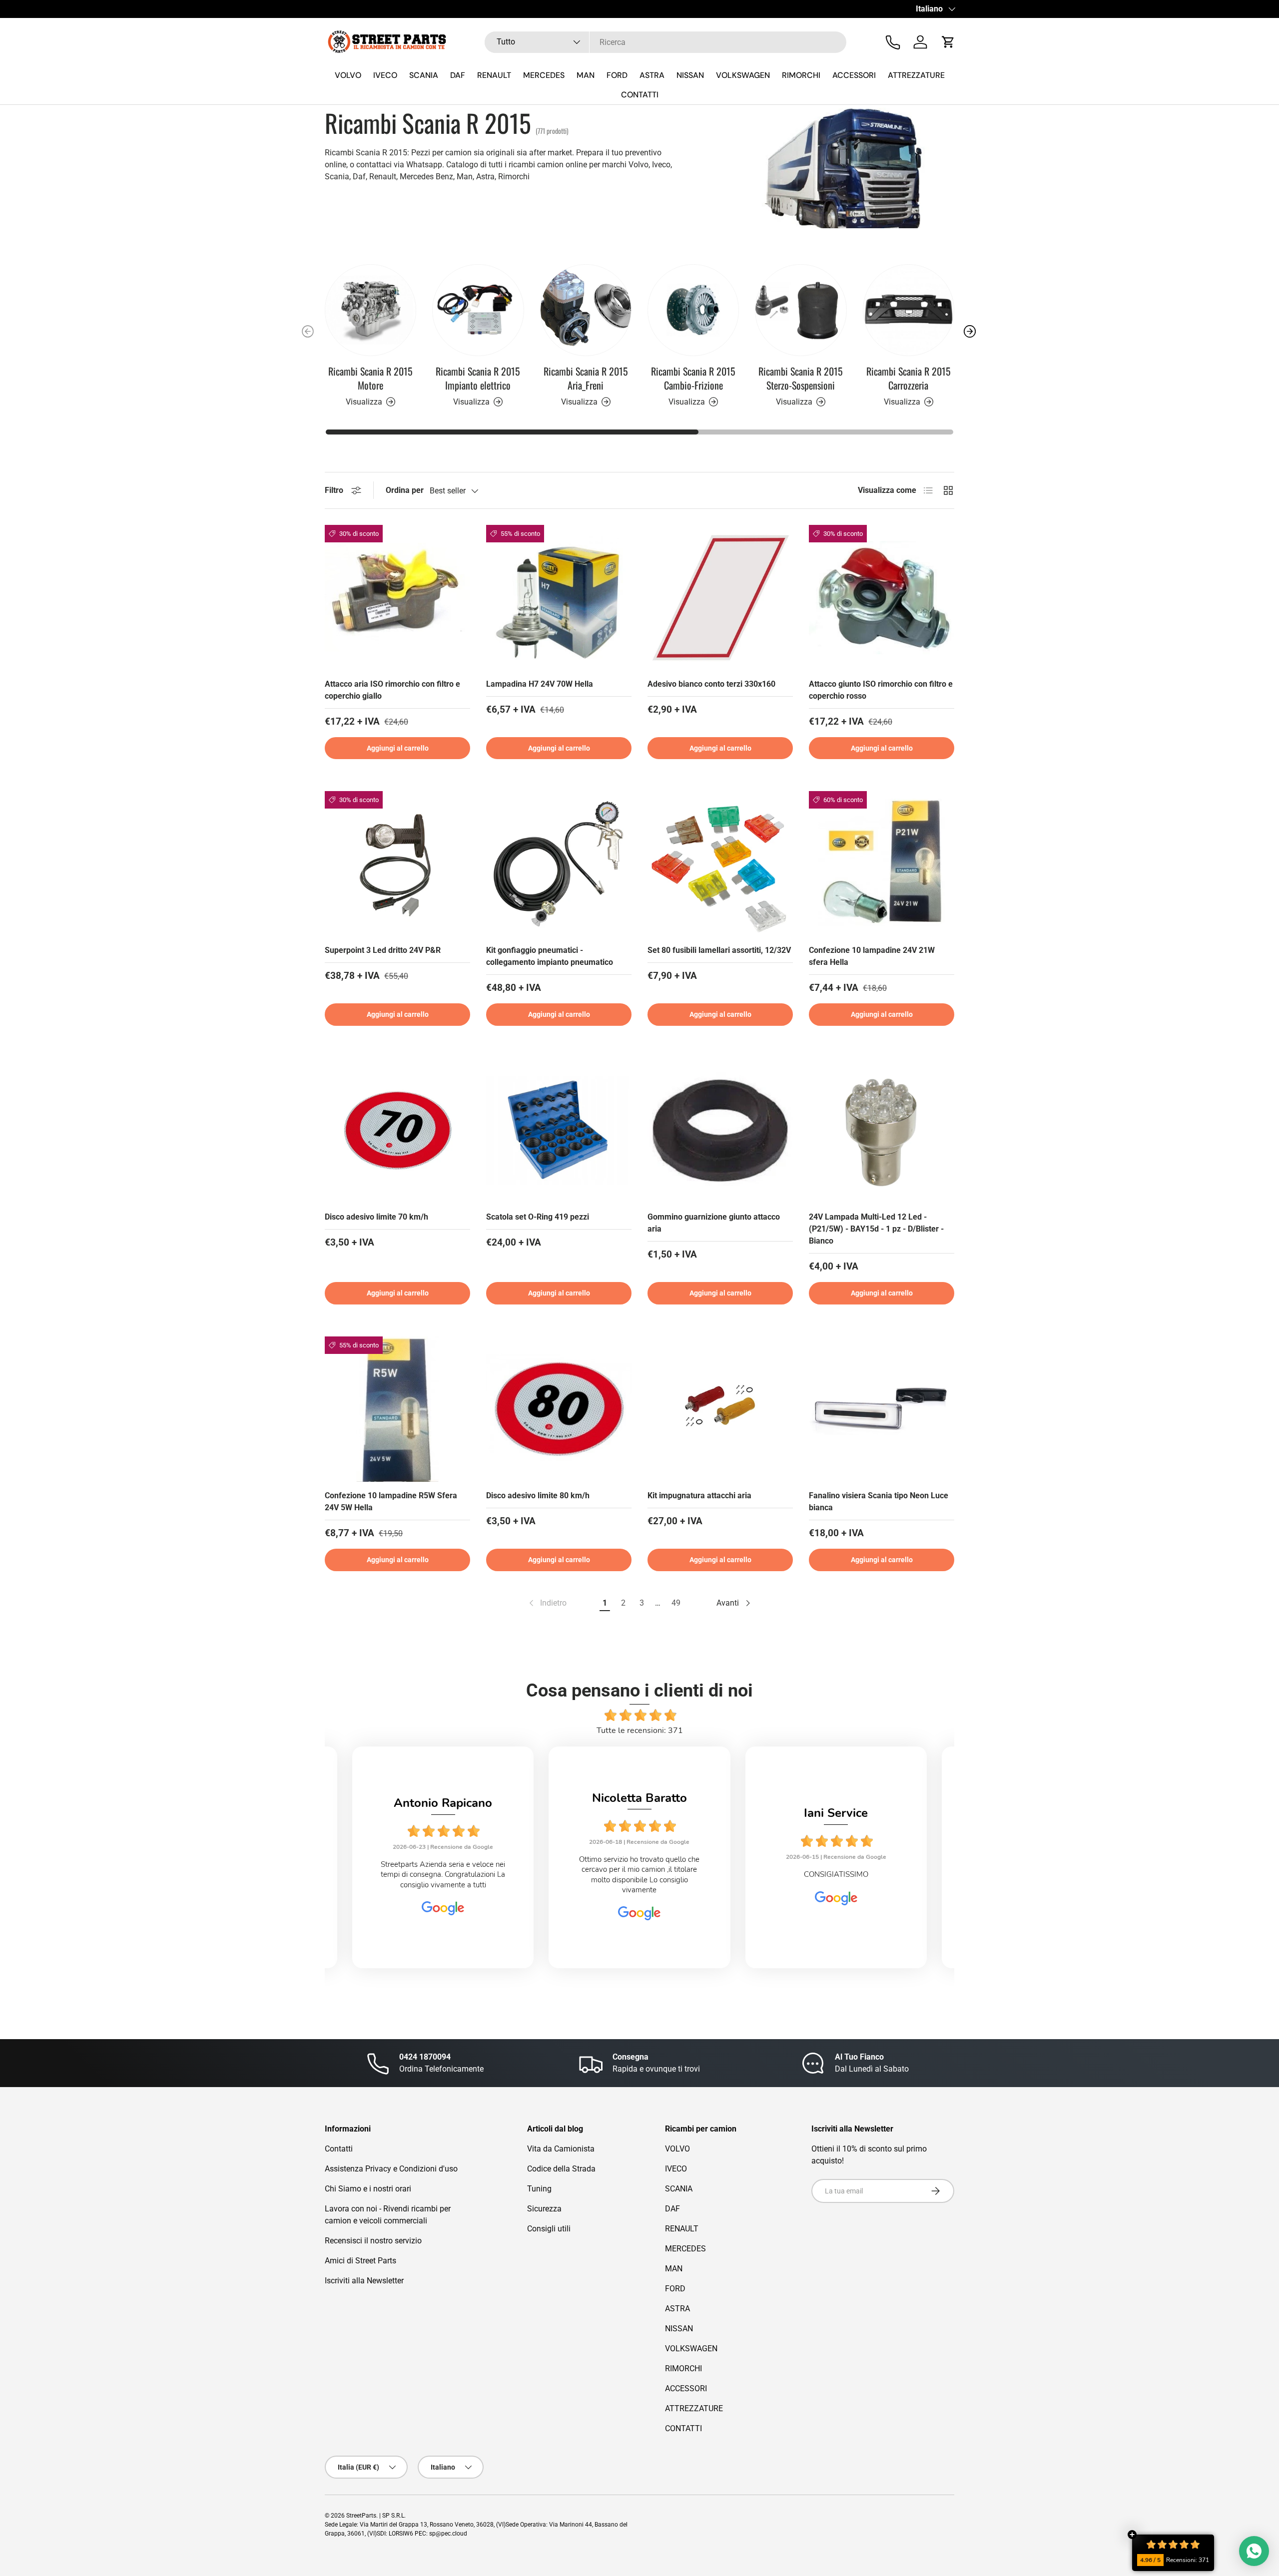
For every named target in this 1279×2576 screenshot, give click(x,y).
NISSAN (690, 75)
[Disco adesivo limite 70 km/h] (397, 1130)
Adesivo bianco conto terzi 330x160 (711, 684)
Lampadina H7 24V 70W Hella (540, 684)
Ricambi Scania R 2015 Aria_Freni (586, 378)
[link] (547, 1603)
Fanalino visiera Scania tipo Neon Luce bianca (879, 1502)
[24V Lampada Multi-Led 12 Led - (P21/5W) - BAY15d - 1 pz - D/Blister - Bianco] (882, 1130)
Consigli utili (549, 2229)
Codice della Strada (561, 2169)
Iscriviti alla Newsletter (364, 2281)
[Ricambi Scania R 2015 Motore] (370, 310)
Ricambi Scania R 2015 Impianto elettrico (478, 378)
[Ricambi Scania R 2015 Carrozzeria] (909, 310)
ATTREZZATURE (916, 75)
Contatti (339, 2149)
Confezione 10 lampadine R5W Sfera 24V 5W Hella (391, 1502)
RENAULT (494, 75)
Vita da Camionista (561, 2149)
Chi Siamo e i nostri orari (368, 2189)
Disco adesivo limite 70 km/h (376, 1217)
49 (676, 1603)
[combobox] (665, 42)
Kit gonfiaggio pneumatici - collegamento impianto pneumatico (550, 956)
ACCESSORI (854, 75)
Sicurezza (544, 2209)
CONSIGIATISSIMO (694, 1874)
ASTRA (652, 75)
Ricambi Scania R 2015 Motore (370, 378)
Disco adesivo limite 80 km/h (538, 1496)
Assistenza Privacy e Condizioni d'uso (391, 2169)
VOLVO (348, 75)
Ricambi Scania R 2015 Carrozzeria (909, 378)
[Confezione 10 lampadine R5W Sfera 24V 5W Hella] (397, 1409)
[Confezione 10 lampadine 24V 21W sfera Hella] (882, 864)
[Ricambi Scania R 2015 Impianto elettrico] (478, 310)
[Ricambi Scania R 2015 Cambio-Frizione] (693, 310)
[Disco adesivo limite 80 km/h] (559, 1409)
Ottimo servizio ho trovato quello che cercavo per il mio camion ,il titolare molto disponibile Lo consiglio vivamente (498, 1874)
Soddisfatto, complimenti (891, 1874)
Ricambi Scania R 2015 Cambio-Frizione (693, 378)
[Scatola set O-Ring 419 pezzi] (559, 1130)
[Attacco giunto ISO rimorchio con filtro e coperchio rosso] (882, 598)
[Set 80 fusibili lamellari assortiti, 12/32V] (720, 864)
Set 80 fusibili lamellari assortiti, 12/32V (719, 950)
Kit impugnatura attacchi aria (699, 1496)
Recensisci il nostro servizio (373, 2241)
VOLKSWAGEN (743, 75)
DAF (458, 75)
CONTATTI (640, 95)
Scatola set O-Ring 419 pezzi (538, 1217)
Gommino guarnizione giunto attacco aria (714, 1223)
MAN (586, 75)
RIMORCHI (801, 75)
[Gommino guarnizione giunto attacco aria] (720, 1130)
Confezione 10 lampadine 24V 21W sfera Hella (872, 956)
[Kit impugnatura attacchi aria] (720, 1409)
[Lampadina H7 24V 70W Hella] (559, 598)
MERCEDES (544, 75)
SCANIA (424, 75)
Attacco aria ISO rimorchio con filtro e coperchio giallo (392, 690)
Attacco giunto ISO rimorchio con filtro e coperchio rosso (881, 690)
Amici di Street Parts (360, 2261)
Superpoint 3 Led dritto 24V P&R (383, 950)
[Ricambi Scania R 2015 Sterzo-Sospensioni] (801, 310)
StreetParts (361, 2516)
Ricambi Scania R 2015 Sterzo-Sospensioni (801, 378)
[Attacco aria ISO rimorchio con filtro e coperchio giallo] (397, 598)
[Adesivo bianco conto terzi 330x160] (720, 598)
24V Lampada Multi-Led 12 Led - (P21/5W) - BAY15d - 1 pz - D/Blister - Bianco (876, 1229)
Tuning (539, 2189)
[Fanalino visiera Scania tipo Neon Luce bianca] (882, 1409)
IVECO (385, 75)
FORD (617, 75)
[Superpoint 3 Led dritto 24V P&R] (397, 864)
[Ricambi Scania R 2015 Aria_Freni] (586, 310)
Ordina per (405, 490)
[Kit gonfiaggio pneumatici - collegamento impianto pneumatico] (559, 864)
